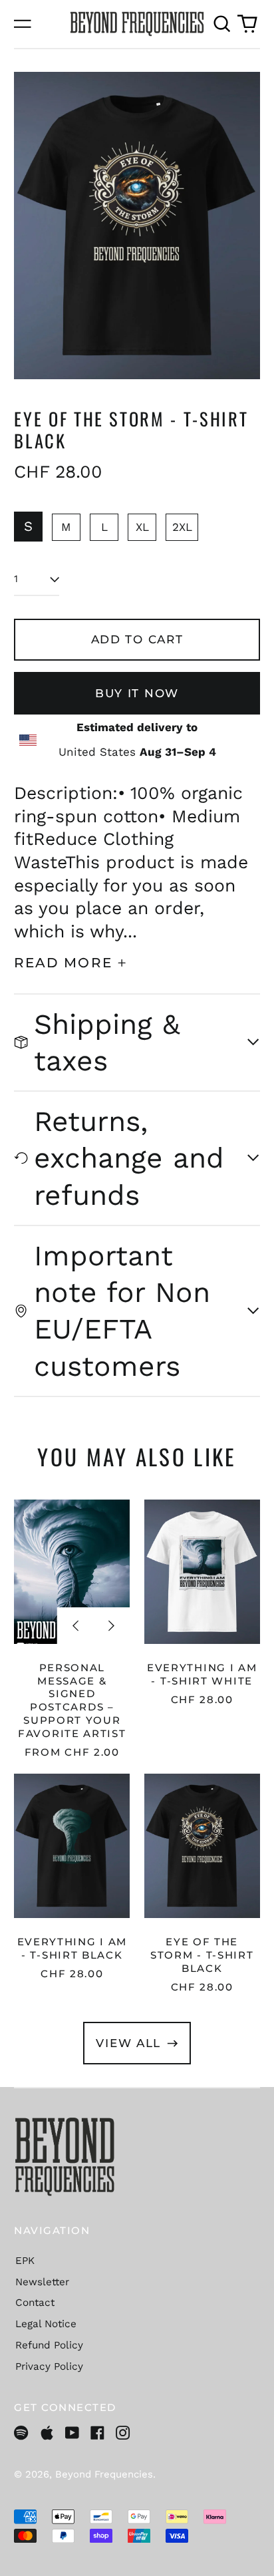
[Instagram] (123, 2433)
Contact (35, 2303)
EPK (25, 2261)
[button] (221, 24)
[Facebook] (97, 2433)
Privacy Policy (49, 2366)
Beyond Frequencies (104, 2474)
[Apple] (47, 2433)
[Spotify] (21, 2433)
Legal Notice (46, 2324)
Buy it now (137, 693)
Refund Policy (49, 2345)
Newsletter (42, 2282)
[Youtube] (72, 2433)
